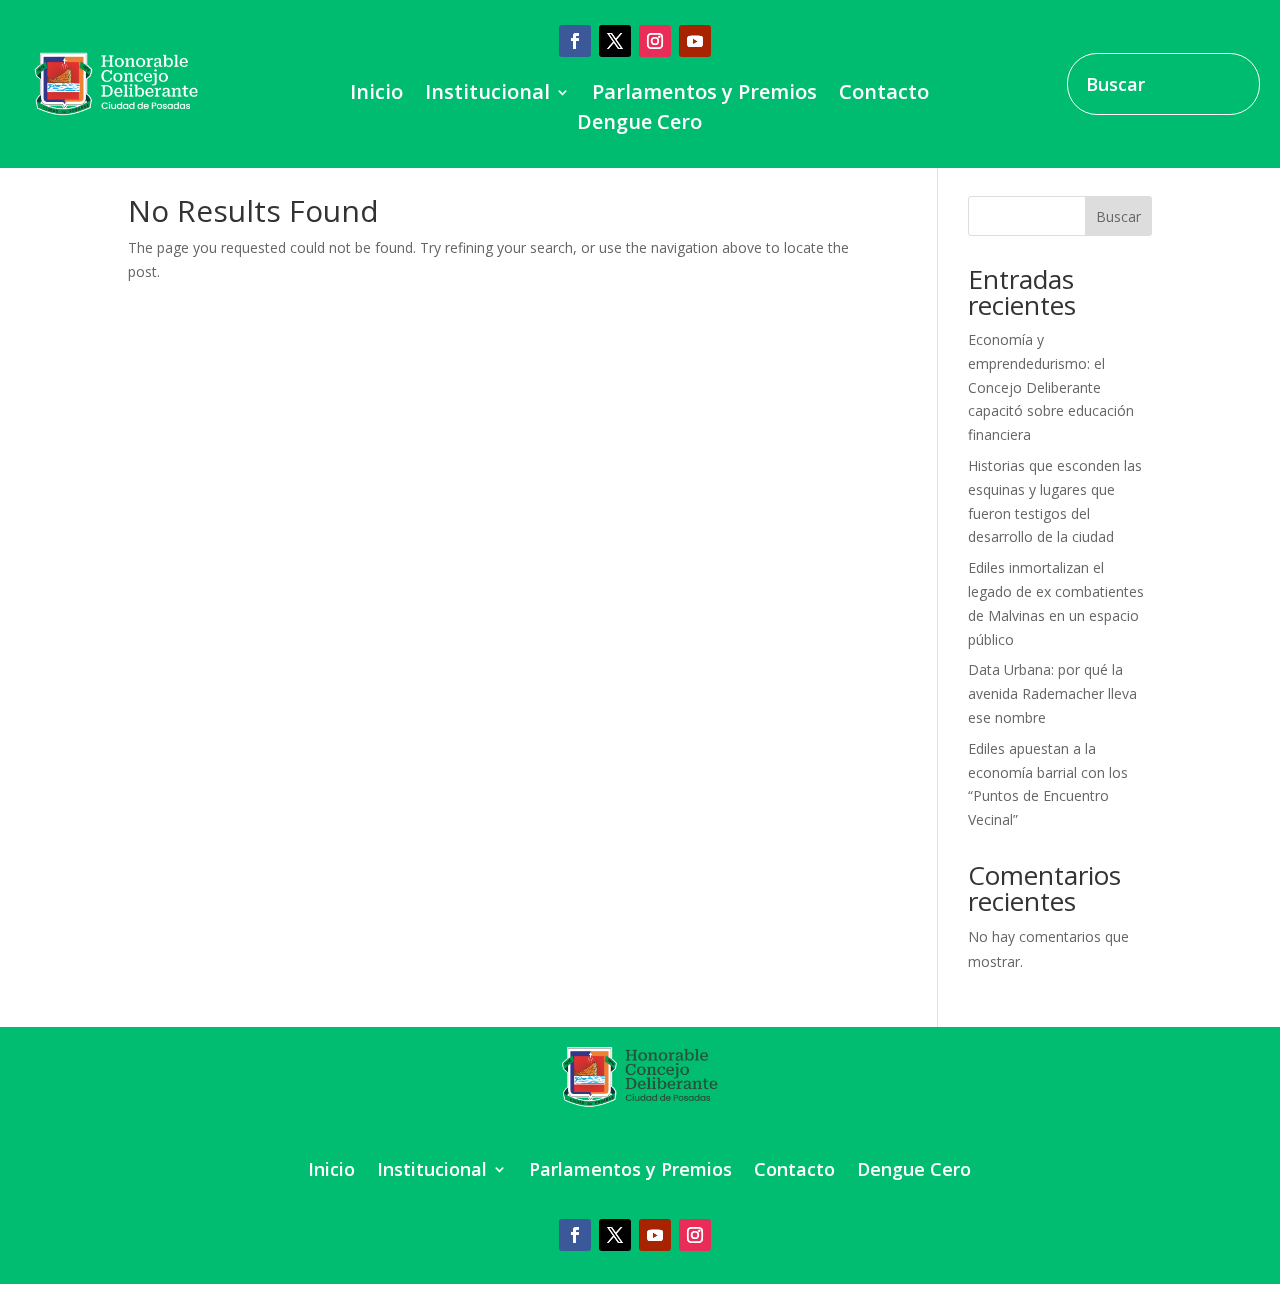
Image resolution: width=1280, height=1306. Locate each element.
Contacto (884, 95)
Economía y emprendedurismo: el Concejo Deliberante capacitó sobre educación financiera (1051, 387)
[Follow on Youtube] (695, 41)
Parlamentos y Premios (704, 95)
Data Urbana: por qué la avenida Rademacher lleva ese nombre (1052, 693)
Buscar (1118, 216)
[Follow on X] (615, 41)
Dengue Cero (639, 125)
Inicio (376, 95)
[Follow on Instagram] (655, 41)
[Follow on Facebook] (575, 41)
